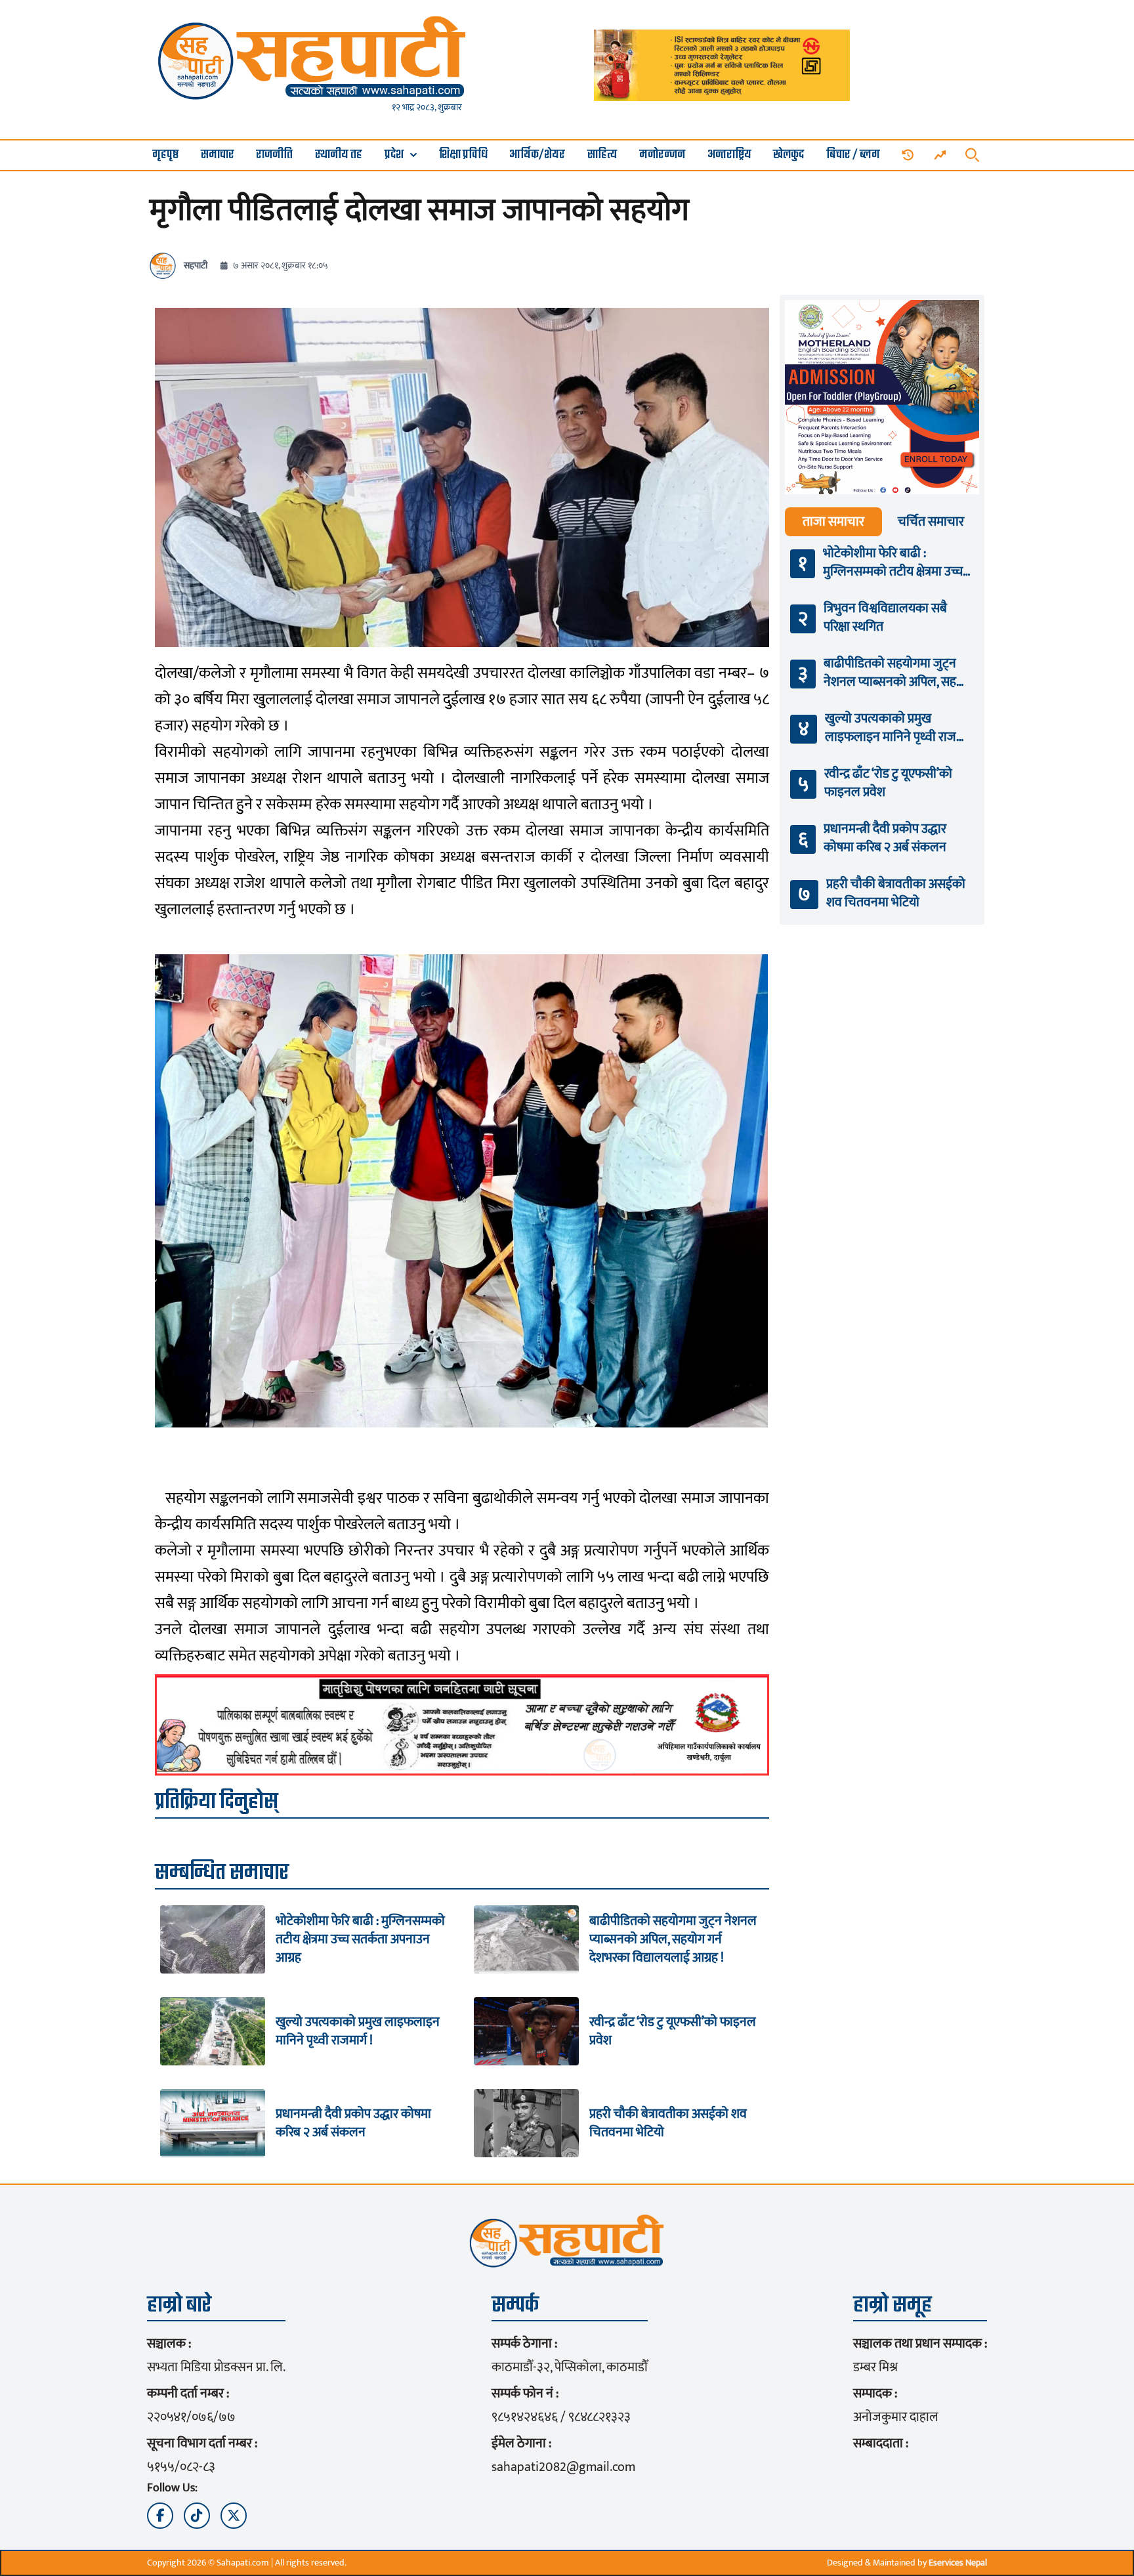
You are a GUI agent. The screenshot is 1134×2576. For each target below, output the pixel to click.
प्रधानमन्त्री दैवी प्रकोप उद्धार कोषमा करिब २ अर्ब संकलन (353, 2123)
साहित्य (602, 155)
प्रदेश (394, 155)
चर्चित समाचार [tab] (931, 522)
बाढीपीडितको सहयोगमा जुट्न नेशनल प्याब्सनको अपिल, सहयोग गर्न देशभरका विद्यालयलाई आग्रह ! (673, 1939)
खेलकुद (788, 155)
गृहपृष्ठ (165, 155)
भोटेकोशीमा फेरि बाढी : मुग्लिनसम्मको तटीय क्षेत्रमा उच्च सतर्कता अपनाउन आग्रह (360, 1939)
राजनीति (274, 155)
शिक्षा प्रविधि (463, 155)
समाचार (218, 155)
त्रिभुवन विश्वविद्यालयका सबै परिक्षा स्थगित (885, 618)
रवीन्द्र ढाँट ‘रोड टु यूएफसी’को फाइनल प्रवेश (673, 2031)
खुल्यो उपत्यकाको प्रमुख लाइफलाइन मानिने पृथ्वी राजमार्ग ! (358, 2031)
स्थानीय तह (339, 155)
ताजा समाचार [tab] (833, 522)
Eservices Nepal (958, 2563)
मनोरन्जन (662, 155)
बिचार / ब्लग (853, 155)
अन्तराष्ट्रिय (729, 155)
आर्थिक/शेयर (537, 155)
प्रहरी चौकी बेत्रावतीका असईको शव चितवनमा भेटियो (668, 2123)
